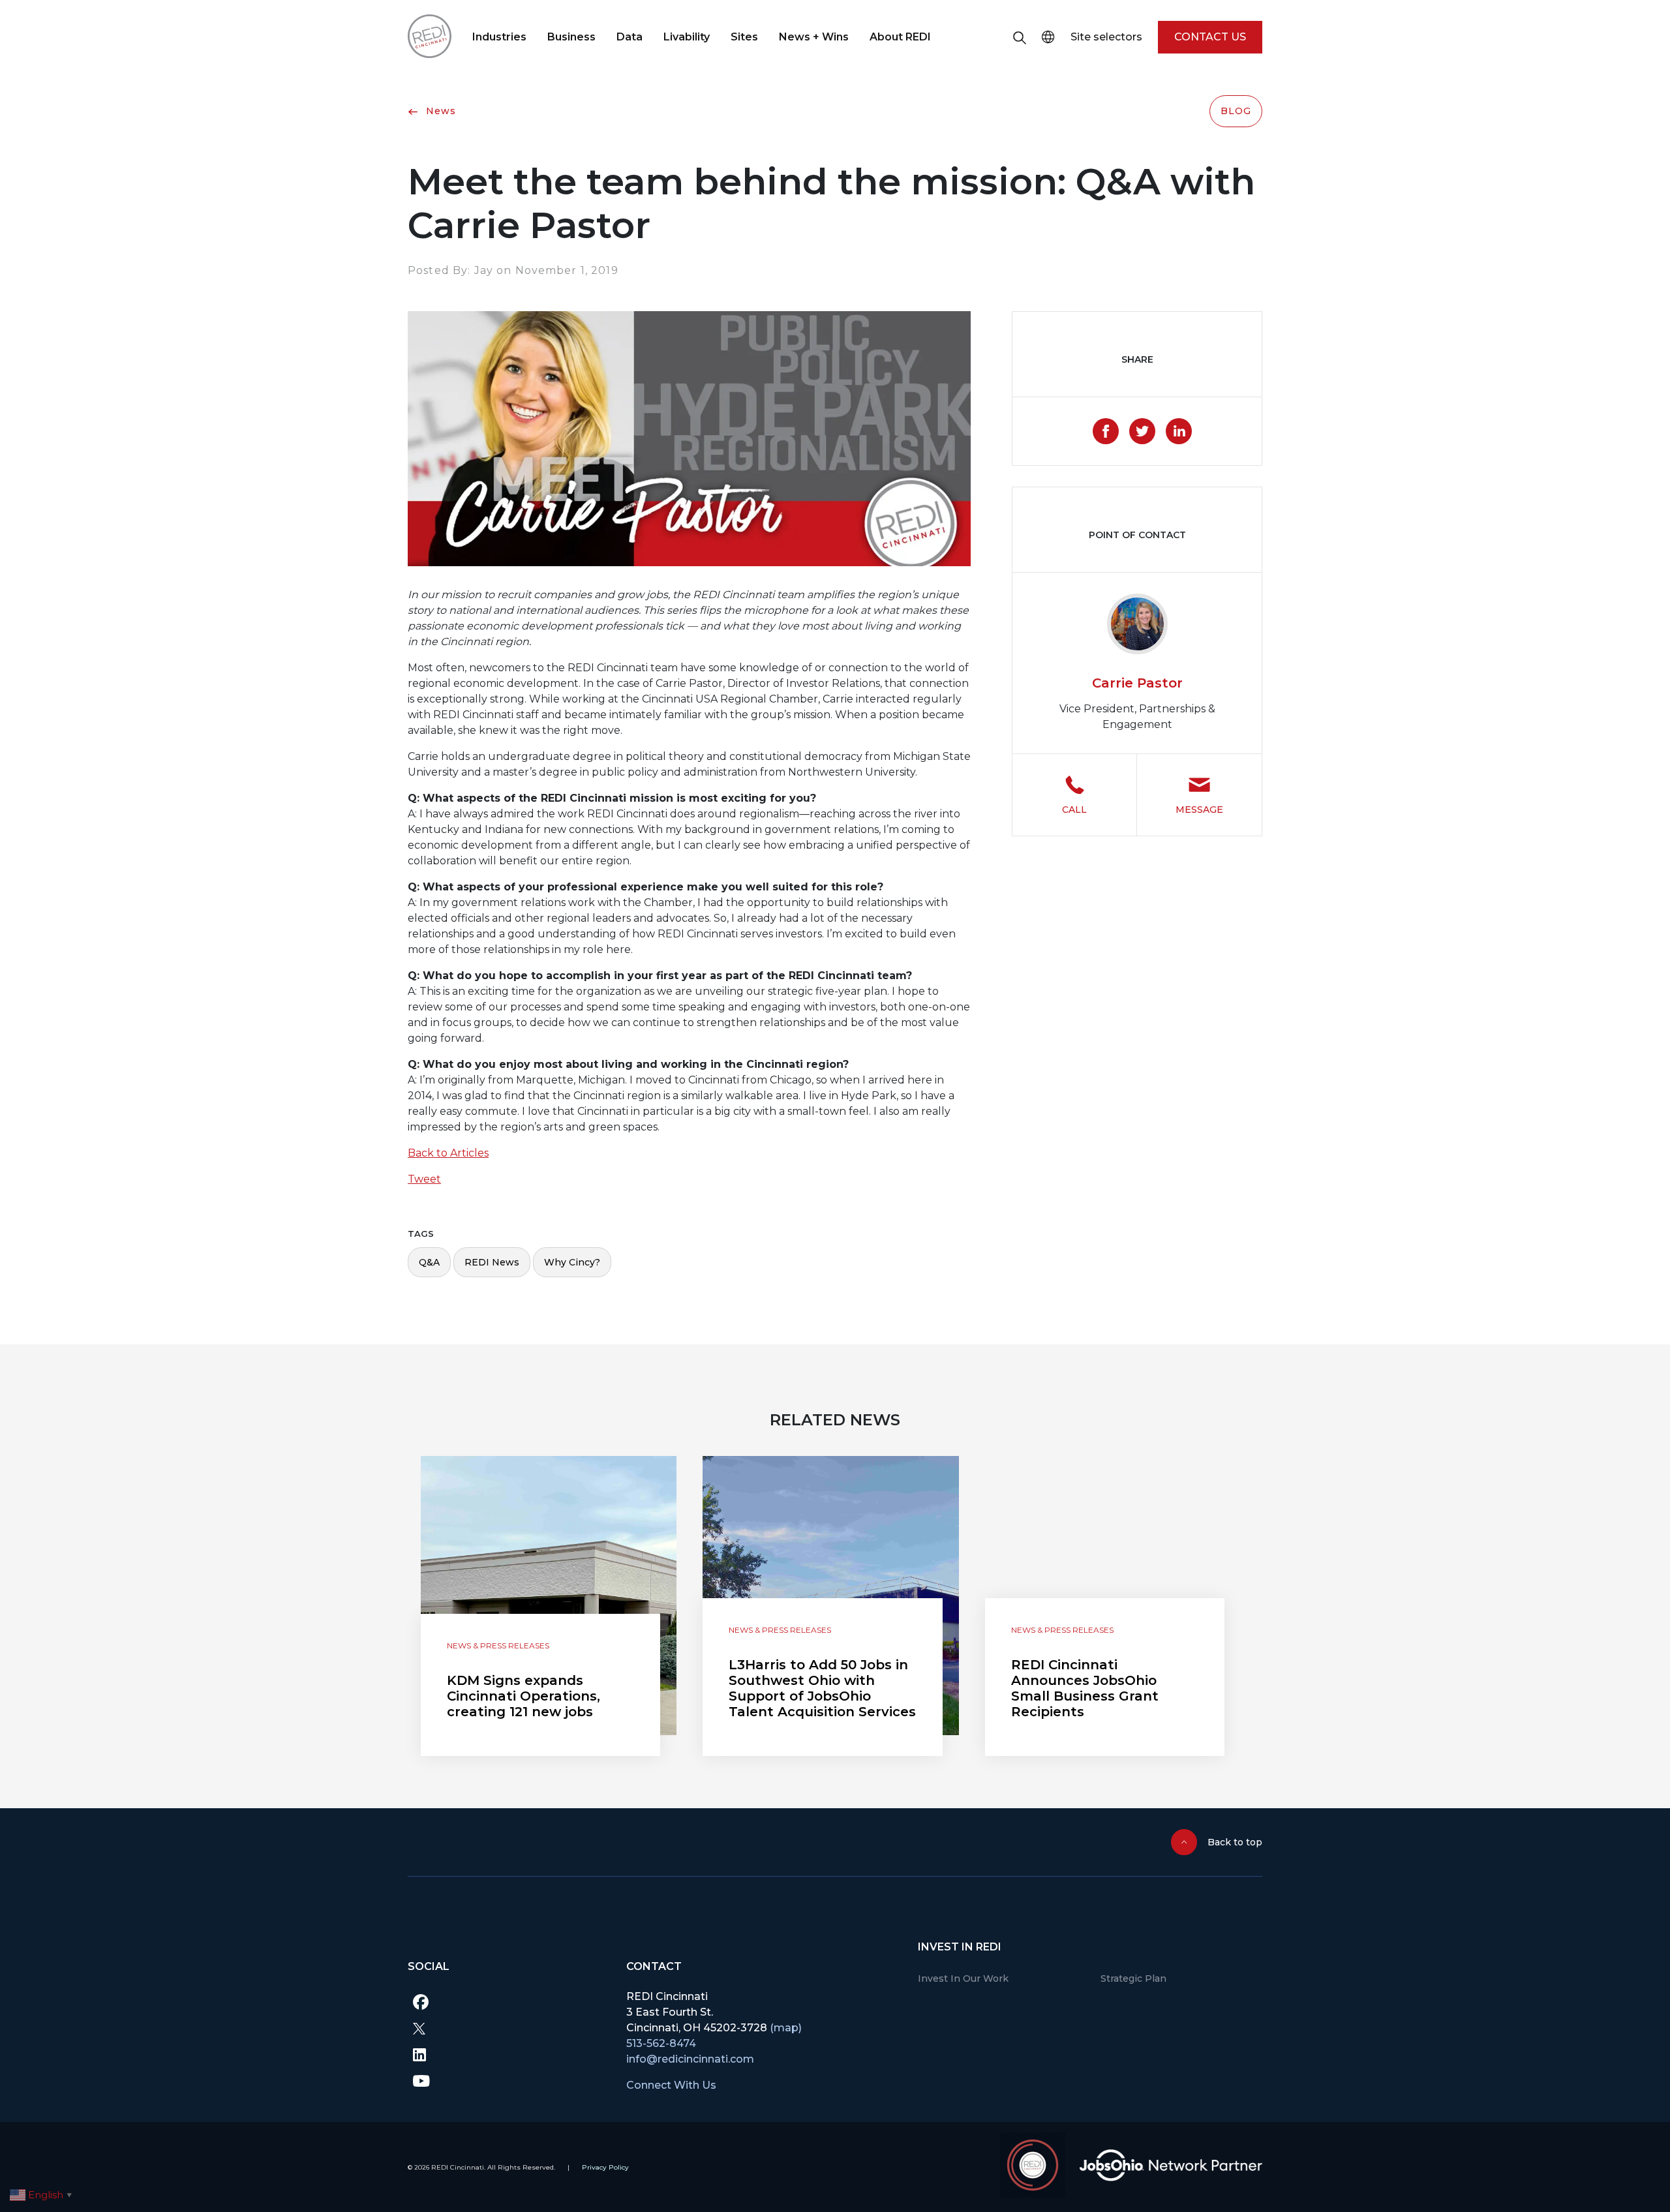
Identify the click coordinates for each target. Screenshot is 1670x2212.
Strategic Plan (1133, 1978)
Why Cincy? (572, 1262)
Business (571, 37)
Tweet (424, 1179)
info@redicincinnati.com (690, 2059)
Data (630, 37)
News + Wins (814, 37)
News (439, 111)
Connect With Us (671, 2085)
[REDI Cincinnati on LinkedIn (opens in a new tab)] (507, 2054)
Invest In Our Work (963, 1978)
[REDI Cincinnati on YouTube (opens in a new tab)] (507, 2080)
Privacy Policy (605, 2167)
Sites (744, 37)
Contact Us (1210, 37)
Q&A (429, 1262)
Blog (1236, 111)
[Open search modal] (1020, 37)
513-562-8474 (661, 2043)
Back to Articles (448, 1153)
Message (1199, 810)
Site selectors (1106, 37)
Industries (499, 37)
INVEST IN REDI (960, 1947)
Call (1074, 810)
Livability (687, 37)
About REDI (900, 37)
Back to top (1235, 1842)
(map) (786, 2028)
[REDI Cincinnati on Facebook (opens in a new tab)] (507, 2002)
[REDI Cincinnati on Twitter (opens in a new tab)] (507, 2028)
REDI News (492, 1262)
